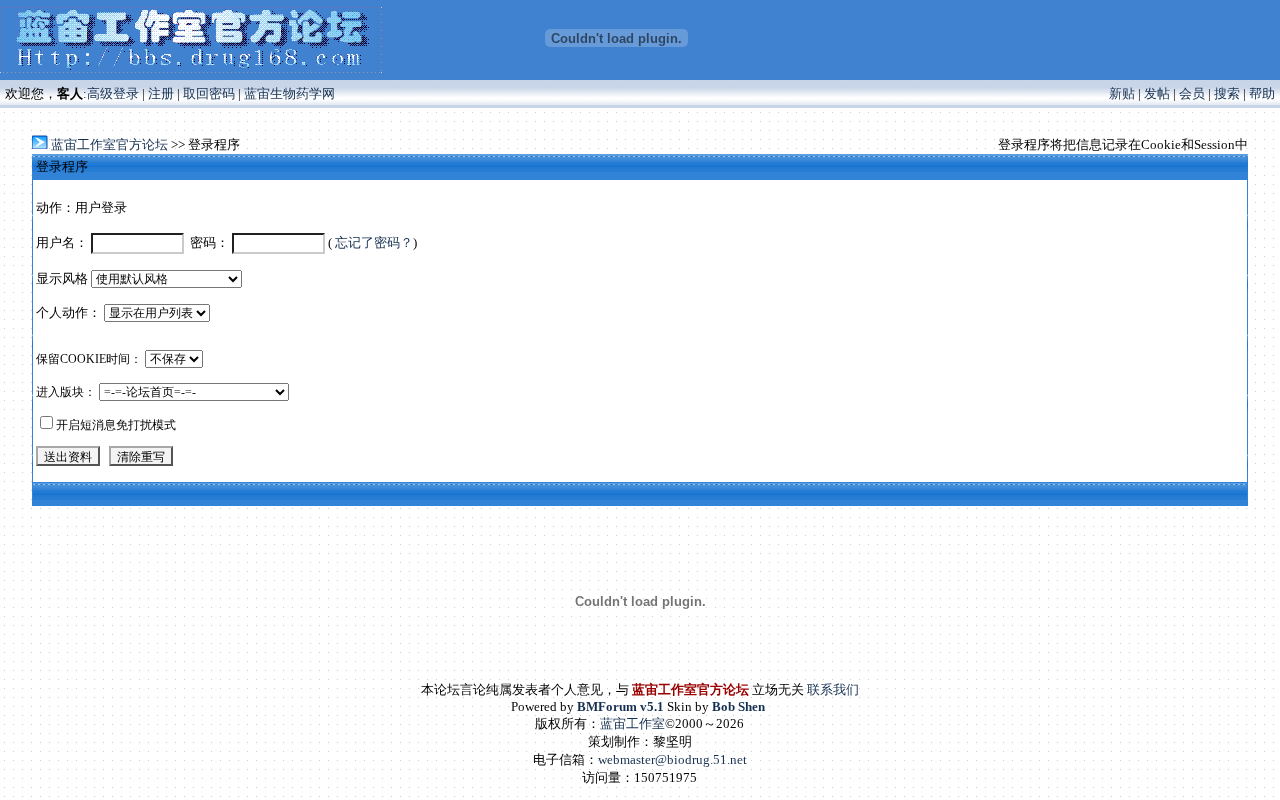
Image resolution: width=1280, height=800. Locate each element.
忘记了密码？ (374, 242)
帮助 (1262, 93)
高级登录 (113, 93)
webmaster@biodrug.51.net (672, 759)
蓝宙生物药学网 (289, 93)
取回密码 (209, 93)
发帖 (1157, 93)
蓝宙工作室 (632, 723)
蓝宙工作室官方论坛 (109, 144)
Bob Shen (738, 706)
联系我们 (833, 689)
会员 (1192, 93)
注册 (161, 93)
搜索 (1227, 93)
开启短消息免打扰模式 (116, 425)
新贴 (1122, 93)
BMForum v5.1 (620, 706)
